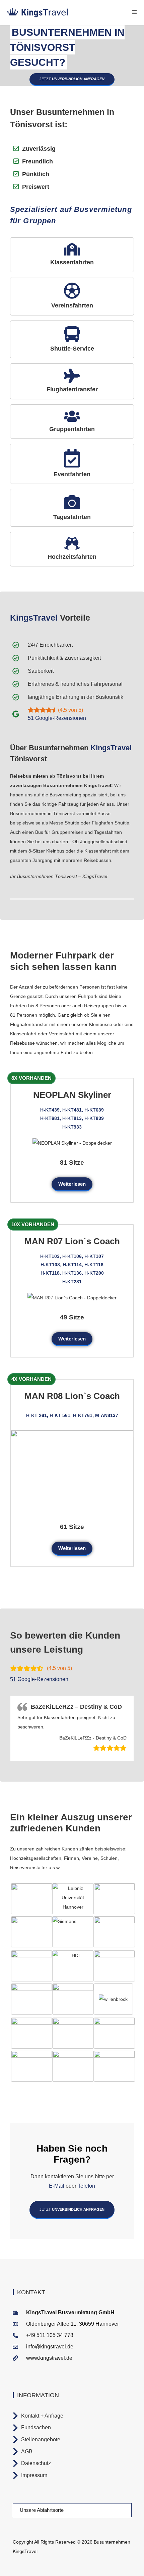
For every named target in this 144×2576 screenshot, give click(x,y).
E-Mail (57, 2186)
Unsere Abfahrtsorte (42, 2510)
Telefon (86, 2186)
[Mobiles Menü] (134, 12)
